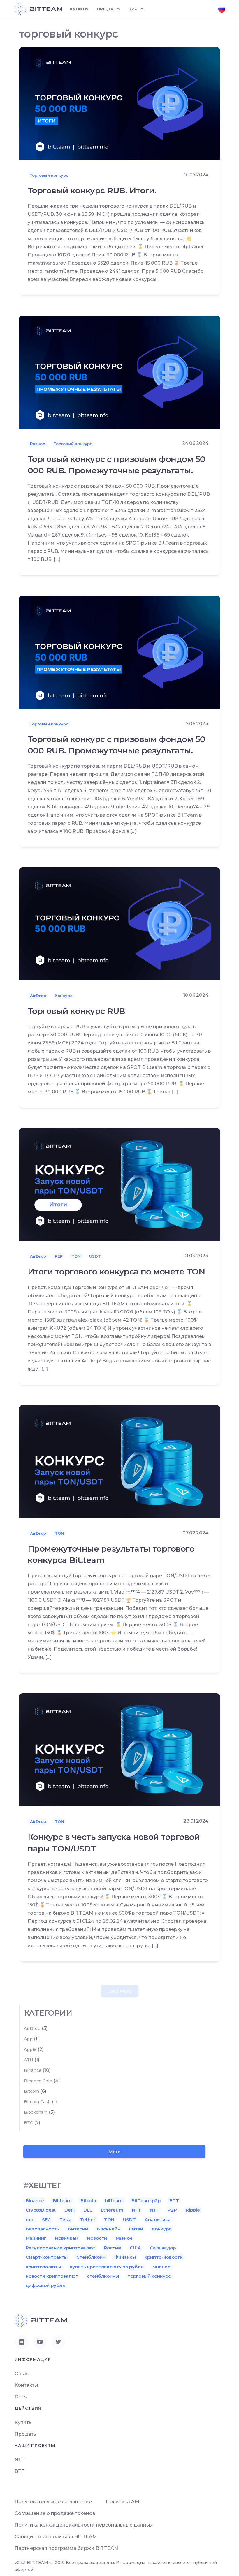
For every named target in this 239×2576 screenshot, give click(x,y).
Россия (113, 2248)
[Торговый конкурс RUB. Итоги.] (119, 103)
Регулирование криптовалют (60, 2248)
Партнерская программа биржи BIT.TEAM (67, 2548)
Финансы (125, 2257)
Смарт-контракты (47, 2257)
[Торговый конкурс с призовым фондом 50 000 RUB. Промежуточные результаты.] (119, 372)
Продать (108, 9)
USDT (95, 1256)
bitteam (114, 2201)
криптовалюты (43, 2267)
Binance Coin (38, 2081)
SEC (46, 2220)
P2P (59, 1256)
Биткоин (78, 2229)
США (135, 2248)
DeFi (70, 2210)
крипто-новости (164, 2257)
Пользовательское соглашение (53, 2502)
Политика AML (124, 2502)
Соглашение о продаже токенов (55, 2513)
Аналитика (158, 2220)
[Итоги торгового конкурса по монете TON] (119, 1184)
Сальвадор (163, 2248)
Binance (33, 2070)
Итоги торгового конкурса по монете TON (116, 1272)
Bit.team (62, 2201)
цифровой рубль (45, 2285)
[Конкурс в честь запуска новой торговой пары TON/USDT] (119, 1749)
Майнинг (36, 2238)
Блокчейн (109, 2229)
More (115, 2152)
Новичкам (67, 2238)
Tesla (65, 2220)
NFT (137, 2210)
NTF (154, 2210)
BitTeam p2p (146, 2201)
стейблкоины (103, 2276)
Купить (79, 9)
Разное (38, 444)
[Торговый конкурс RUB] (119, 924)
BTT (174, 2201)
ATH (29, 2060)
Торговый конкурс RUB (77, 1011)
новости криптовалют (52, 2276)
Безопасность (42, 2229)
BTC (28, 2123)
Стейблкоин (91, 2257)
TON (76, 1256)
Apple (30, 2049)
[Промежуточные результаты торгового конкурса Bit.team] (119, 1461)
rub (29, 2220)
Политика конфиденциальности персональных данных (84, 2525)
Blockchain (36, 2112)
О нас (22, 2374)
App (28, 2039)
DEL (88, 2210)
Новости (97, 2238)
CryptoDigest (41, 2210)
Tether (88, 2220)
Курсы (136, 9)
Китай (136, 2229)
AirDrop (38, 996)
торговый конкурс (149, 2276)
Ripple (193, 2210)
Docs (21, 2397)
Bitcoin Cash (37, 2102)
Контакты (26, 2385)
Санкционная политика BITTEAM (56, 2537)
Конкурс (64, 996)
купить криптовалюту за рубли (107, 2267)
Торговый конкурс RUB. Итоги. (92, 190)
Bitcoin (31, 2091)
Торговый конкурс (49, 175)
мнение (161, 2267)
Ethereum (112, 2210)
